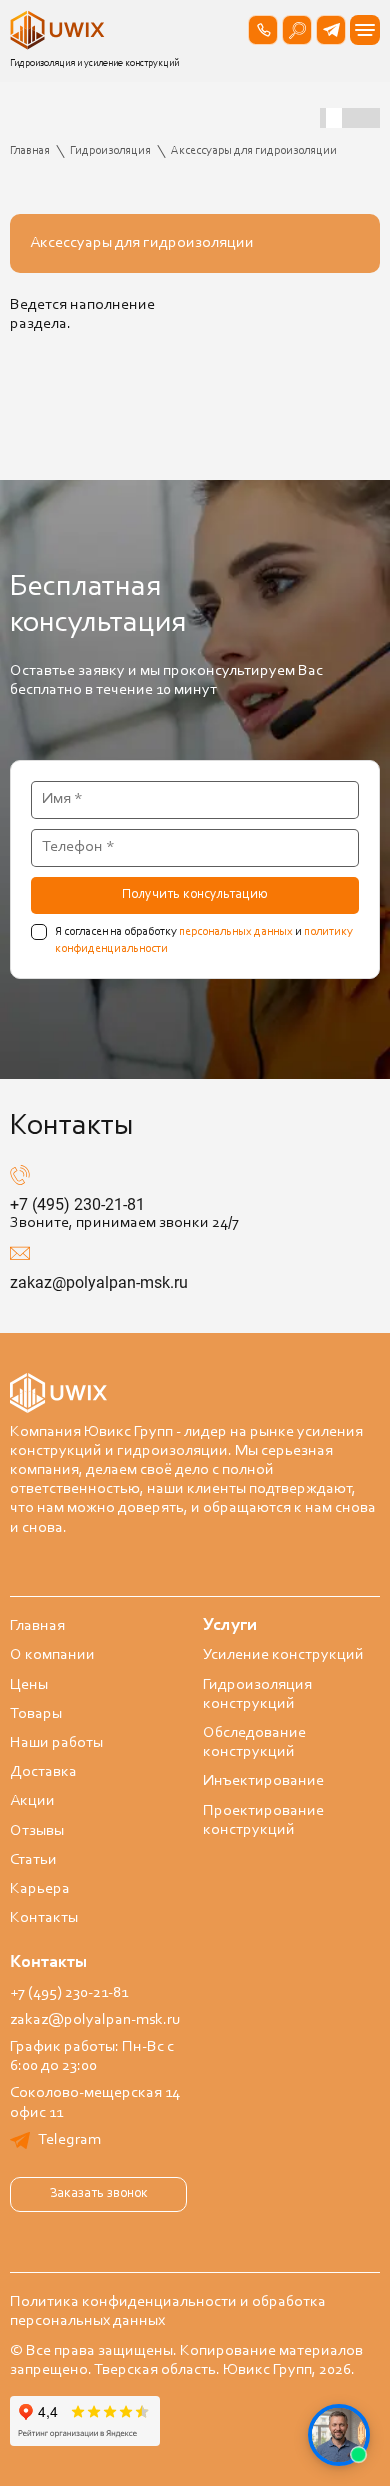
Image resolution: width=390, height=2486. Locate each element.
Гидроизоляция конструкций (257, 1694)
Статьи (33, 1860)
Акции (32, 1801)
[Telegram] (331, 30)
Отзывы (37, 1831)
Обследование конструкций (254, 1742)
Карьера (40, 1889)
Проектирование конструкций (263, 1820)
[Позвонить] (263, 30)
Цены (29, 1685)
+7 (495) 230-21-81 (77, 1204)
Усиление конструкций (283, 1655)
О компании (52, 1655)
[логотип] (60, 30)
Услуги (230, 1626)
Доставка (43, 1772)
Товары (36, 1714)
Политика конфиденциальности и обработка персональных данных (168, 2311)
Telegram (69, 2140)
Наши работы (56, 1743)
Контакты (44, 1918)
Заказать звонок (99, 2194)
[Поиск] (297, 30)
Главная (37, 1626)
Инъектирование (263, 1781)
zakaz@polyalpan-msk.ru (99, 1282)
